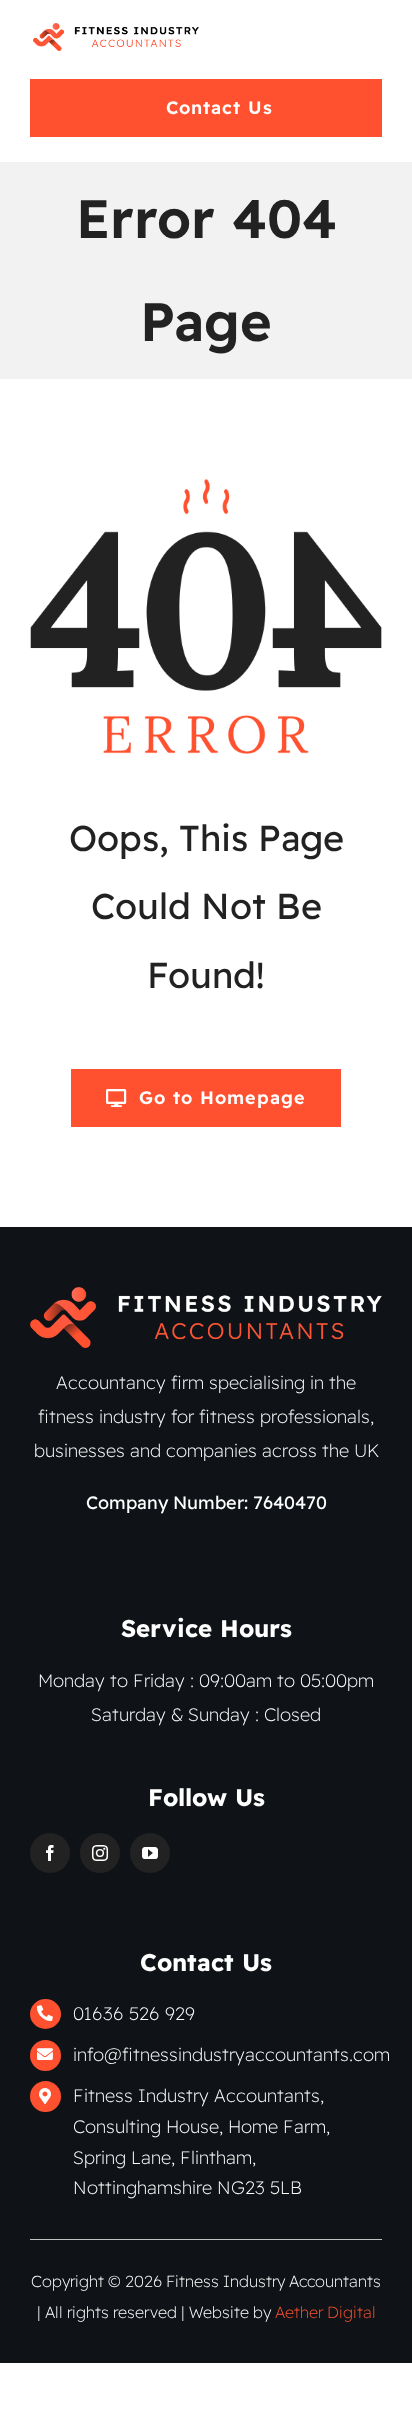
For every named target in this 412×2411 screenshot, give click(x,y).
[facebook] (50, 1853)
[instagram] (100, 1853)
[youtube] (150, 1853)
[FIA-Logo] (116, 31)
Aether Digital (325, 2312)
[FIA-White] (206, 1295)
